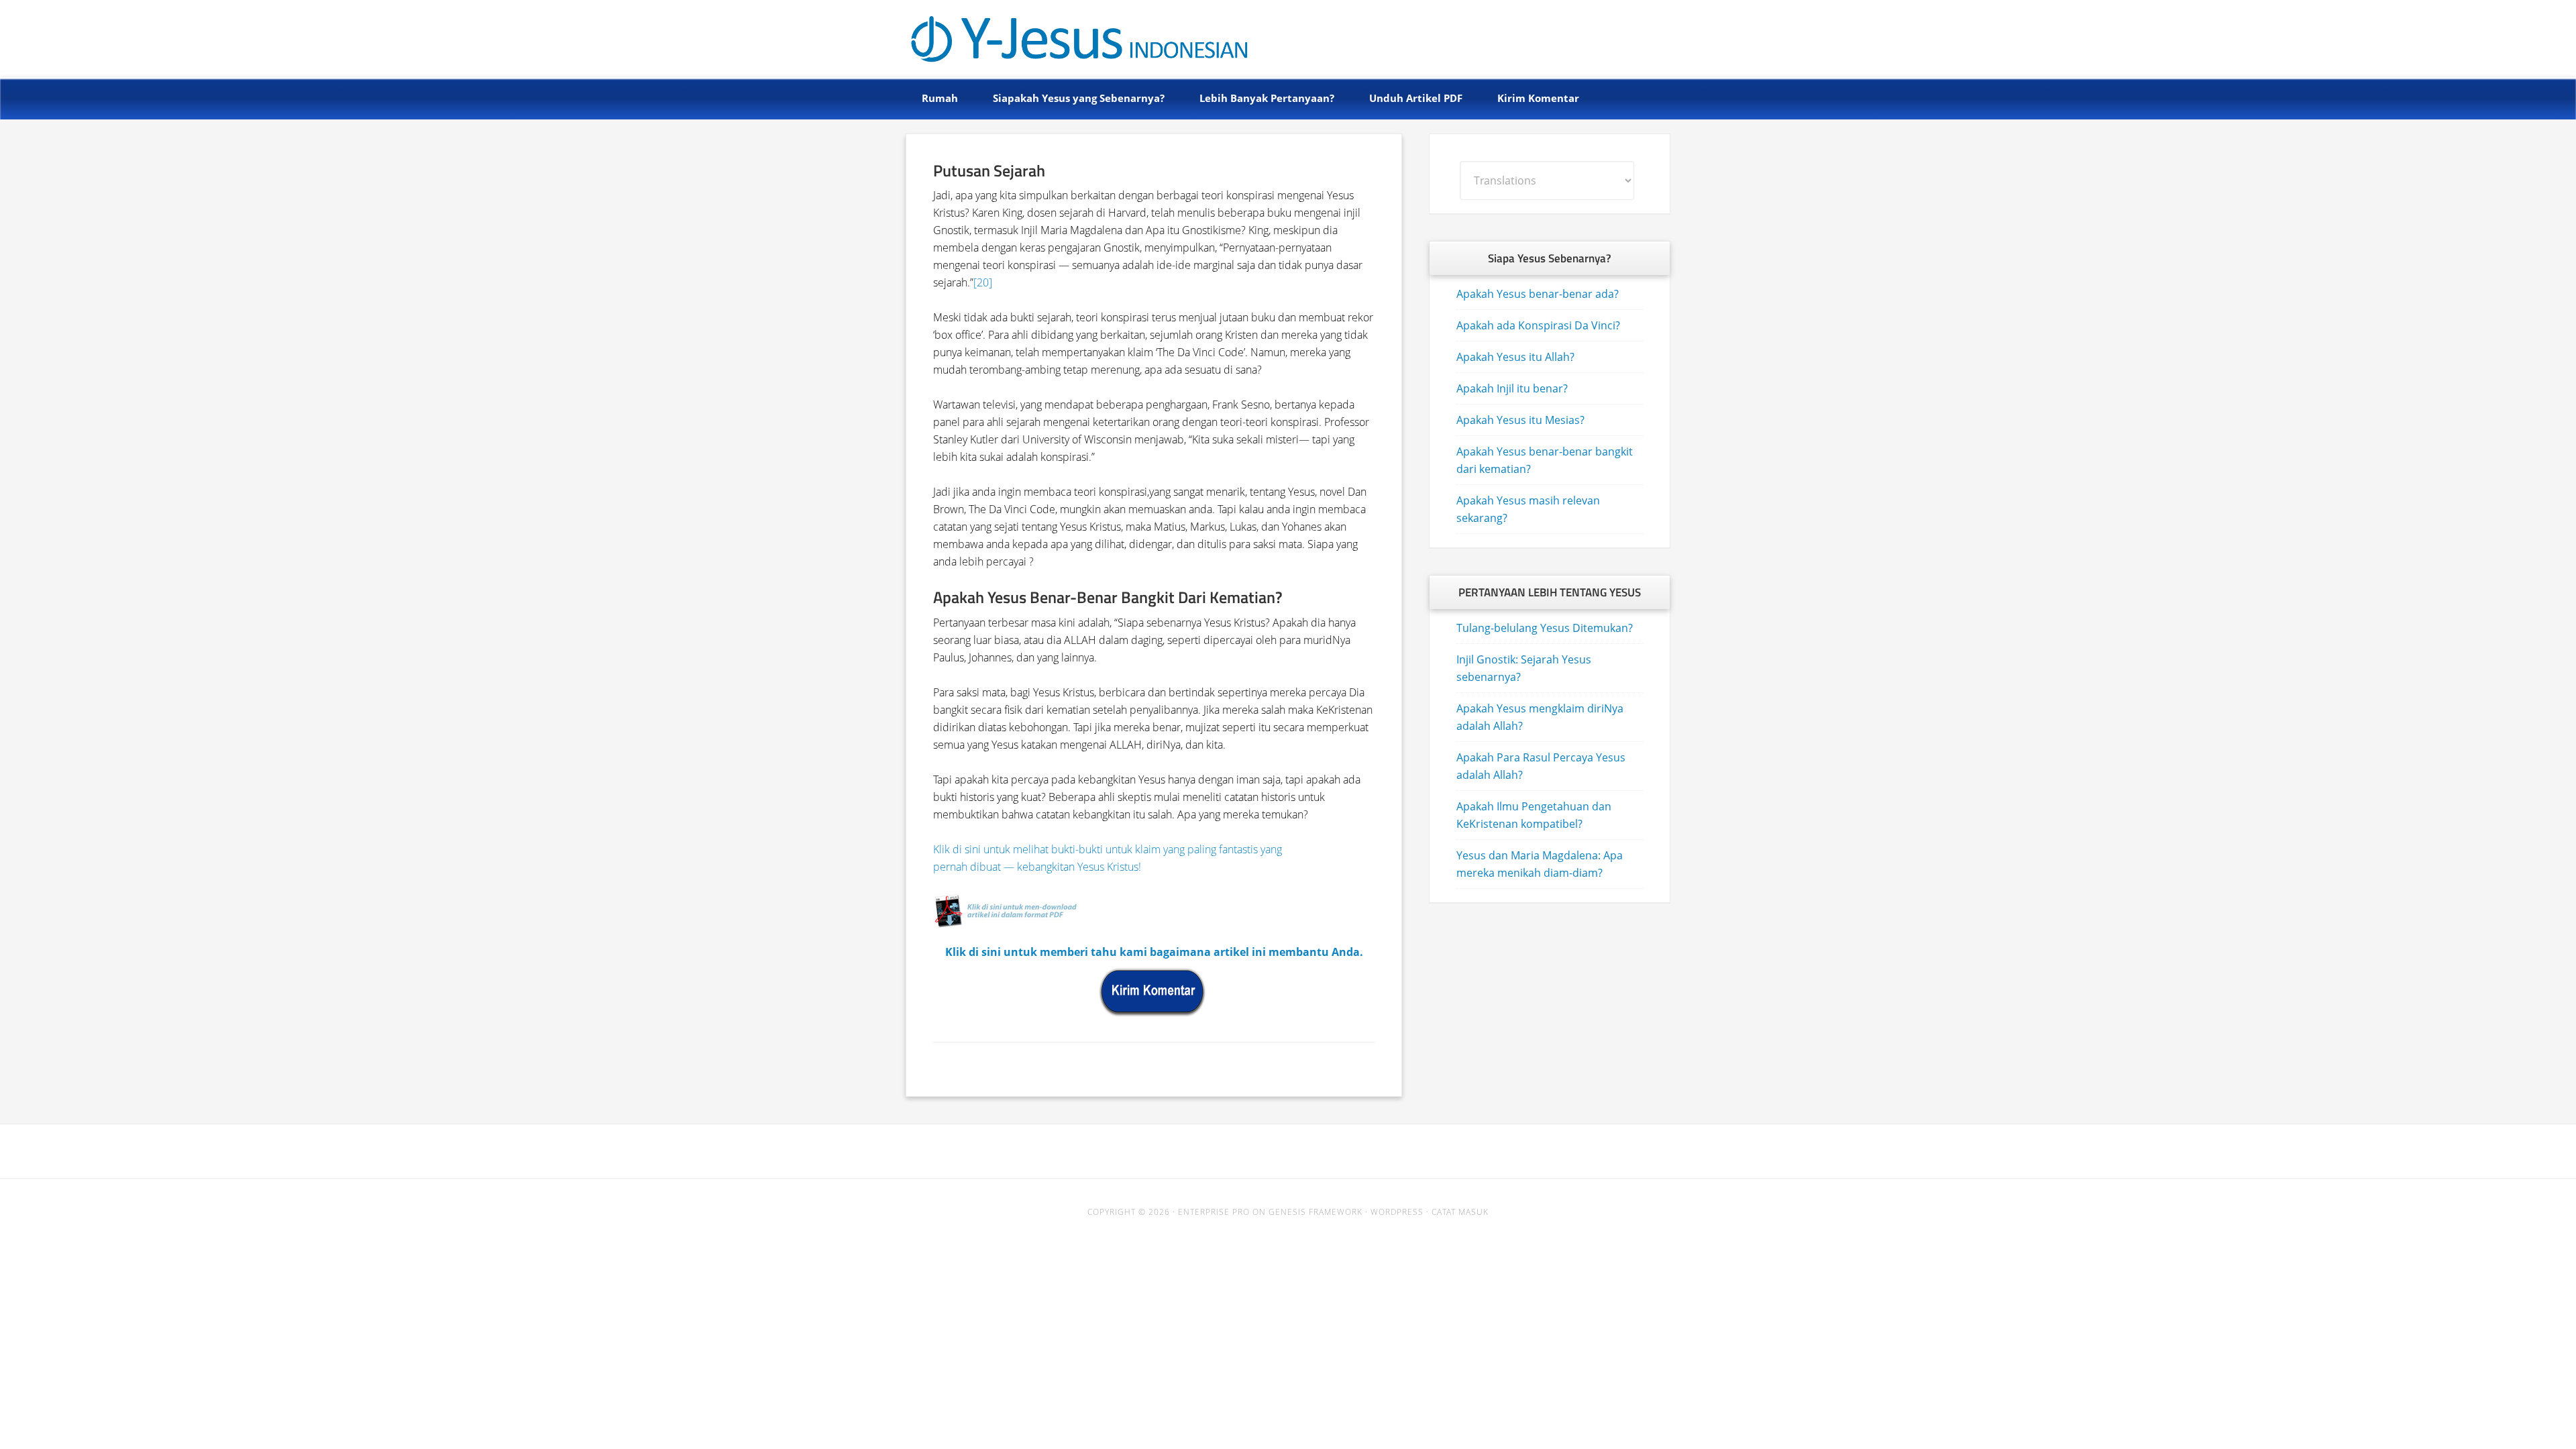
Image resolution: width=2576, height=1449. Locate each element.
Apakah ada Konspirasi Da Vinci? (1538, 325)
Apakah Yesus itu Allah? (1515, 357)
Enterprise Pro (1214, 1212)
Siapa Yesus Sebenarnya (1055, 35)
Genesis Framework (1316, 1212)
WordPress (1397, 1212)
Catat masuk (1460, 1212)
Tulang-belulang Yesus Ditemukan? (1545, 628)
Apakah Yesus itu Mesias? (1520, 420)
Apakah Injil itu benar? (1512, 388)
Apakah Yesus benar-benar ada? (1538, 294)
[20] (983, 282)
